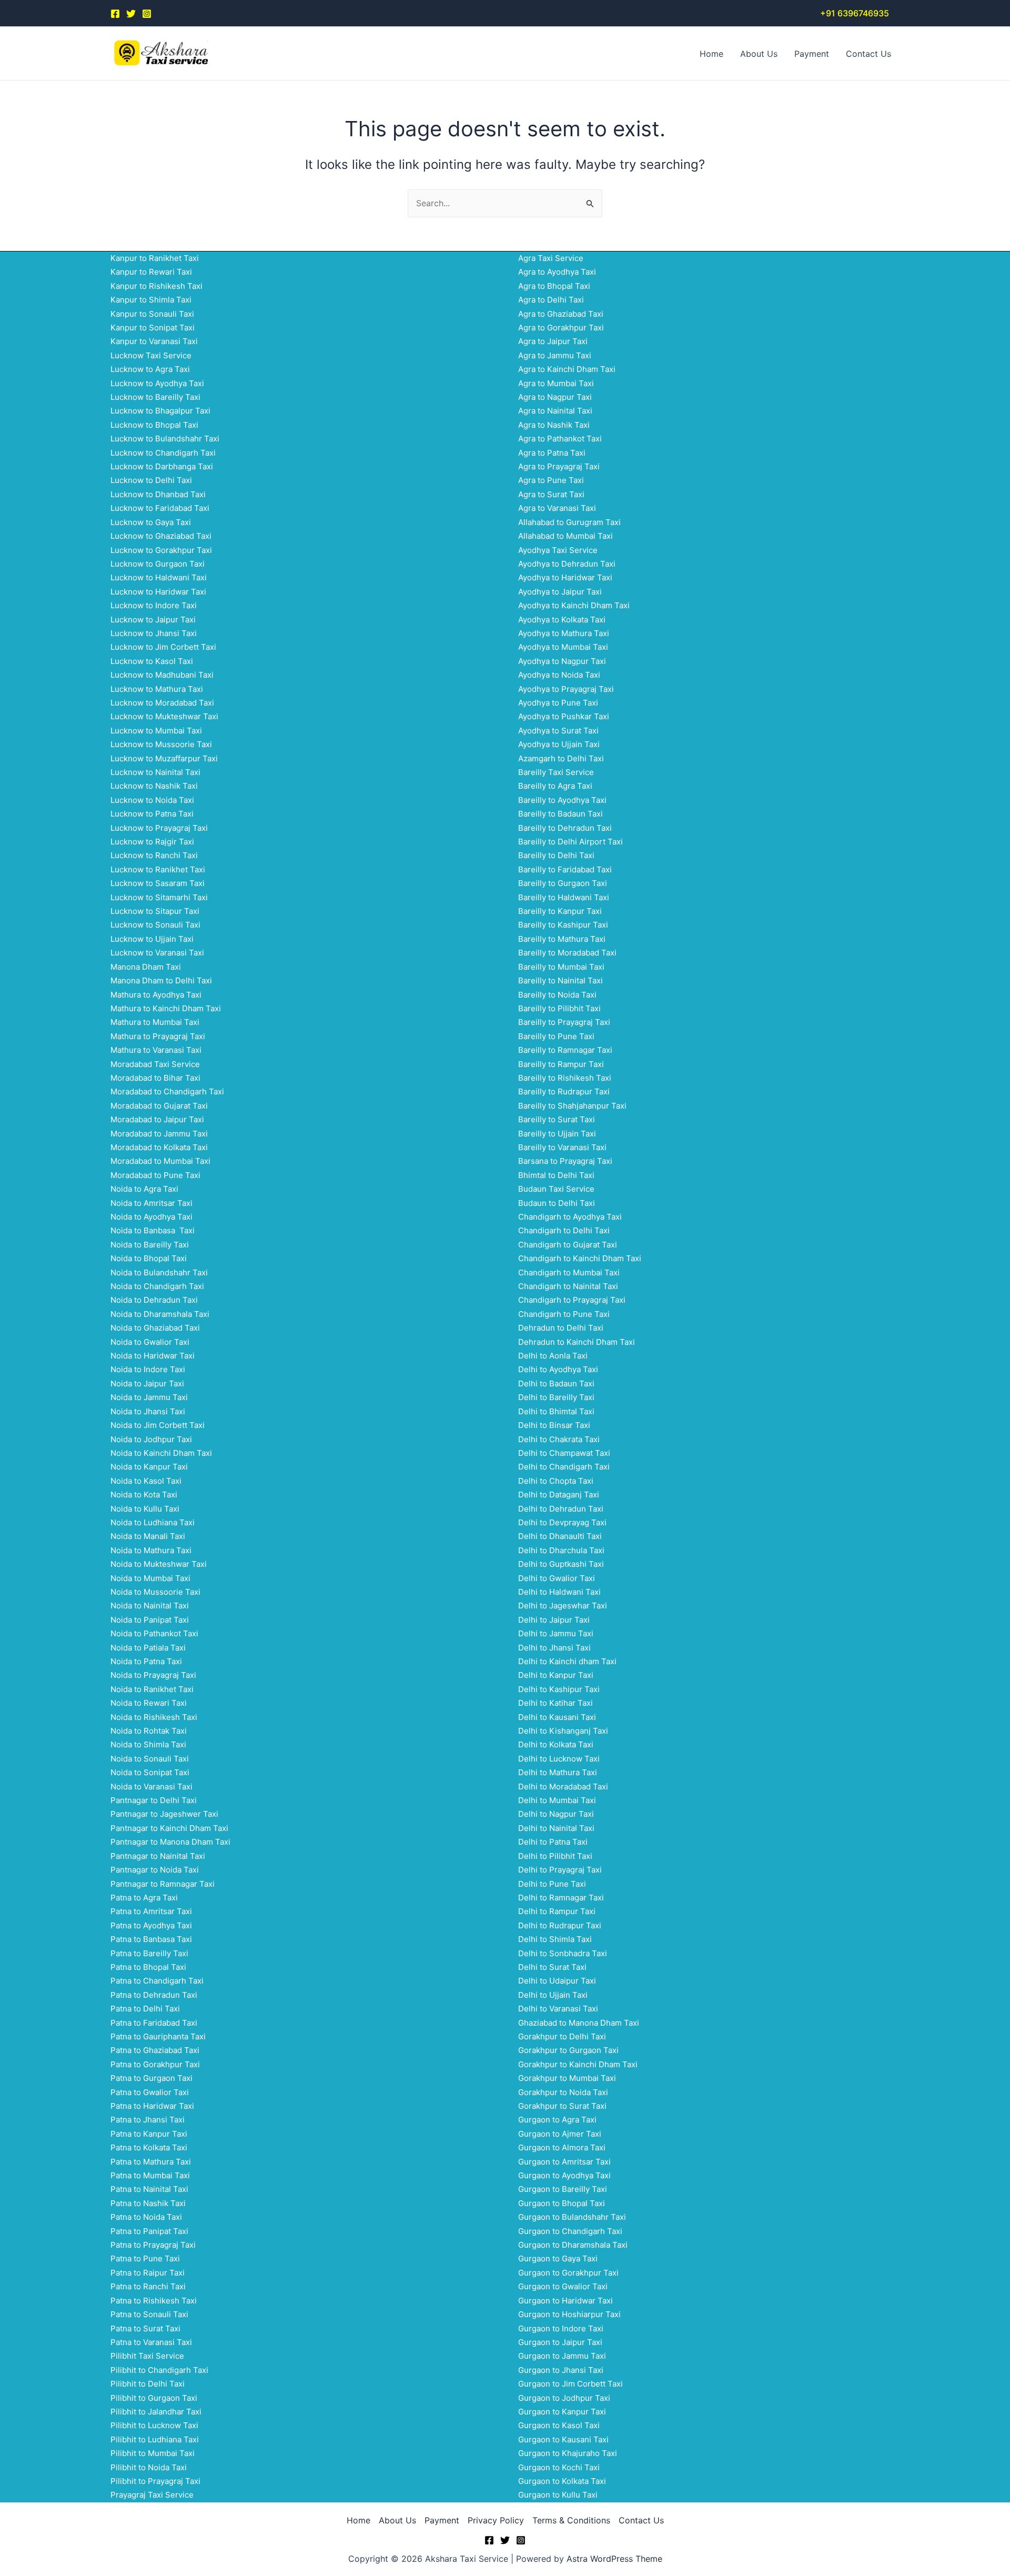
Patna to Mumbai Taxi (150, 2175)
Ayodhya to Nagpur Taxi (562, 661)
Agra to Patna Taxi (552, 453)
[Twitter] (131, 14)
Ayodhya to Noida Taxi (559, 675)
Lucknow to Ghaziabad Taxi (161, 536)
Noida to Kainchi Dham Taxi (161, 1453)
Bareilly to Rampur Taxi (561, 1064)
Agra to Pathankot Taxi (560, 439)
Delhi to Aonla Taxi (553, 1356)
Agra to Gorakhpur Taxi (561, 328)
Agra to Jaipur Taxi (553, 341)
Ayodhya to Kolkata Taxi (562, 620)
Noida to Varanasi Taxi (151, 1787)
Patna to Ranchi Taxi (148, 2286)
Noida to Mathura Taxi (151, 1550)
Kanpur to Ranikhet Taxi (155, 258)
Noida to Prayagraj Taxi (153, 1675)
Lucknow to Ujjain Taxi (152, 939)
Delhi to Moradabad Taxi (563, 1787)
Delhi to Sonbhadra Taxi (563, 1953)
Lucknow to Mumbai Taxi (156, 731)
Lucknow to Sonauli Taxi (155, 925)
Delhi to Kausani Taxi (557, 1717)
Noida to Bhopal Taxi (149, 1258)
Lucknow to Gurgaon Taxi (158, 564)
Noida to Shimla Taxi (148, 1744)
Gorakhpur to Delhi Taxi (562, 2036)
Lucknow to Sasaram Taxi (158, 883)
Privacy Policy (496, 2520)
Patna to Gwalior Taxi (150, 2092)
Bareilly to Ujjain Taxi (557, 1134)
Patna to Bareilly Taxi (149, 1953)
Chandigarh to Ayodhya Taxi (570, 1217)
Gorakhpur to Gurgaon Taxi (568, 2050)
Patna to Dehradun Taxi (154, 1995)
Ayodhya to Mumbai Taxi (563, 647)
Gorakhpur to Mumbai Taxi (567, 2078)
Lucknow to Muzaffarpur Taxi (164, 758)
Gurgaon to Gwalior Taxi (563, 2286)
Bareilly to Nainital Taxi (560, 980)
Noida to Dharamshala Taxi (160, 1314)
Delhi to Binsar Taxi (554, 1425)
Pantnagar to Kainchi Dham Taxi (169, 1828)
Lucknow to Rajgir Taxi (152, 842)
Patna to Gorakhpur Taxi (155, 2064)
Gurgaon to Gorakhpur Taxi (568, 2273)
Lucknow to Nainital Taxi (155, 772)
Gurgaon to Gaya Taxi (558, 2258)
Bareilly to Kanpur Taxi (560, 911)
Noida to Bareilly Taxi (150, 1245)
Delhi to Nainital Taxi (556, 1828)
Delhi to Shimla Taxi (555, 1939)
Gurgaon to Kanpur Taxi (562, 2412)
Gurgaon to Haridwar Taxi (565, 2301)
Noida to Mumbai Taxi (150, 1578)
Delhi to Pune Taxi (552, 1884)
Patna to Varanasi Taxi (151, 2342)
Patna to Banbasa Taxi (151, 1939)
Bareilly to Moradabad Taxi (567, 953)
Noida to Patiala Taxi (148, 1648)
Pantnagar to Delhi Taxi (154, 1800)
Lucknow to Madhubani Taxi (162, 675)
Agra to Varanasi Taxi (557, 508)
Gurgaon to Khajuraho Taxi (568, 2453)
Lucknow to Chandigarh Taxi (163, 453)
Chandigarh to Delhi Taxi (564, 1230)
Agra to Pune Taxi (551, 480)
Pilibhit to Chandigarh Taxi (159, 2370)
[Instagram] (147, 14)
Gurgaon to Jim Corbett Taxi (570, 2384)
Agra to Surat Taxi (551, 494)
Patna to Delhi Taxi (145, 2009)
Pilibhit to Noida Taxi (149, 2467)
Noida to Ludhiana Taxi (153, 1522)
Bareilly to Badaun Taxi (560, 814)
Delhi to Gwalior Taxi (557, 1578)
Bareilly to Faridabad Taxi (565, 869)
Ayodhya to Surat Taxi (558, 731)
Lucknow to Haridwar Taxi (158, 592)
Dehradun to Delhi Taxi (561, 1328)
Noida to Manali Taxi (148, 1536)
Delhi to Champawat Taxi (564, 1453)
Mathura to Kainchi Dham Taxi (166, 1008)
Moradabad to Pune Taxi (155, 1175)
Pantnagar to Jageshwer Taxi (164, 1814)
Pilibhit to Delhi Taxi (148, 2384)
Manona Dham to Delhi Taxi (161, 980)
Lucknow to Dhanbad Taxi (158, 494)
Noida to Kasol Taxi (146, 1481)
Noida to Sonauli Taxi (150, 1759)
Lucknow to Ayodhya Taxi (157, 383)
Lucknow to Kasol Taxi (152, 661)
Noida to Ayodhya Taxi (151, 1217)
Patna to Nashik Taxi (148, 2203)
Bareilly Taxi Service (556, 772)
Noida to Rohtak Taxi (149, 1731)
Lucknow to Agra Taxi (150, 369)
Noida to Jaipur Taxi (147, 1383)
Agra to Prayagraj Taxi (559, 466)
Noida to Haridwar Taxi (153, 1356)
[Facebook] (115, 14)
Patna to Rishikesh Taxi (154, 2301)
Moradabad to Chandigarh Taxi (167, 1091)
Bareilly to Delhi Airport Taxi (570, 842)
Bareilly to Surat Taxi (557, 1119)
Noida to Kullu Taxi (145, 1509)
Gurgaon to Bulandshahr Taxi (572, 2217)
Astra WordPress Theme (614, 2559)
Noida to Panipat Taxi (150, 1620)
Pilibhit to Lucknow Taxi (154, 2425)
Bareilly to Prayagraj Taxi (564, 1022)
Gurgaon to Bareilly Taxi (563, 2189)
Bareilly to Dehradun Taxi (565, 828)
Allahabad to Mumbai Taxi (565, 536)
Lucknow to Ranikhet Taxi (158, 869)
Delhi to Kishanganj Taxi (563, 1731)
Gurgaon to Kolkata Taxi (562, 2481)
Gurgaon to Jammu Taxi (562, 2356)
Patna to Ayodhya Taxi (151, 1925)
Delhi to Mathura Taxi (558, 1772)
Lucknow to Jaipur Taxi (153, 620)
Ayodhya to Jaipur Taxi (560, 592)
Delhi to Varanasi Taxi (558, 2009)
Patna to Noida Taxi (146, 2217)
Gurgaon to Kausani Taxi (563, 2439)
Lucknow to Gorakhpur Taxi (161, 550)
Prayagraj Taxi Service (152, 2495)
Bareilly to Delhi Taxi (556, 855)
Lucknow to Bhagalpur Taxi (160, 411)
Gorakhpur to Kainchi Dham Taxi (578, 2064)
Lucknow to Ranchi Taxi (154, 855)
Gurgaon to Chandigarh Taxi (570, 2231)
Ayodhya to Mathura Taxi (564, 633)
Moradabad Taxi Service (155, 1064)
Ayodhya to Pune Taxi (558, 703)
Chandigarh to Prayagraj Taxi (572, 1300)
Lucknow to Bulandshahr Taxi (165, 439)
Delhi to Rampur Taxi (557, 1911)
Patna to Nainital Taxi (149, 2189)
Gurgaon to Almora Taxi (562, 2147)
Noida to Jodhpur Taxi (151, 1439)
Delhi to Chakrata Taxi (559, 1439)
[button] (855, 13)
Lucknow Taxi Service (151, 355)
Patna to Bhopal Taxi (148, 1967)
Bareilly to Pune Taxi (556, 1036)
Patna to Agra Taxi (144, 1898)
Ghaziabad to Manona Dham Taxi (579, 2023)
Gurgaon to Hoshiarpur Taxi (569, 2314)
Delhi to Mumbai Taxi (557, 1800)
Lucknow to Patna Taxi (152, 814)
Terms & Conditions (571, 2520)
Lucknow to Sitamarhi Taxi (159, 897)
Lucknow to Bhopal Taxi (154, 425)
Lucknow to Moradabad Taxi (162, 703)
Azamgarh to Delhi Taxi (561, 758)
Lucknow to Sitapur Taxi (155, 911)
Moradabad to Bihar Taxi (155, 1078)
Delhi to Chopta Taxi (556, 1481)
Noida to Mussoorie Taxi (155, 1592)
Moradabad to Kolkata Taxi (159, 1147)
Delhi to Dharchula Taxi (561, 1550)
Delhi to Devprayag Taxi (562, 1522)
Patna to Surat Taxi (145, 2328)
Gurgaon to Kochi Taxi (559, 2467)
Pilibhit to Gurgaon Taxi (154, 2398)
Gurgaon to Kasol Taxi (559, 2425)
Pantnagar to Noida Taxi (155, 1870)
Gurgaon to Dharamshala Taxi (573, 2245)
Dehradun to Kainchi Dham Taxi (577, 1342)
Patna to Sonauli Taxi (149, 2314)
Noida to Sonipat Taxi (150, 1772)
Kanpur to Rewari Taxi (151, 272)
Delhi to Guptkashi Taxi (561, 1564)
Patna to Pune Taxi (145, 2258)
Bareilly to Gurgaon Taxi (563, 883)
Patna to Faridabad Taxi (154, 2023)
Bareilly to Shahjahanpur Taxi (572, 1106)
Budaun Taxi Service (556, 1189)
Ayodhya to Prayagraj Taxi (566, 689)
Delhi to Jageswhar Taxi (563, 1606)
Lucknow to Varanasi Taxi (157, 953)
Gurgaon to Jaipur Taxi (560, 2342)
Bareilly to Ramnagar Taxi (565, 1050)
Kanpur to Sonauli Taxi (152, 314)
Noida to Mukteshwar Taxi (159, 1564)
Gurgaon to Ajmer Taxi (560, 2134)
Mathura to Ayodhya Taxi (156, 995)
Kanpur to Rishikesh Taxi (156, 286)
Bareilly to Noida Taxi (557, 995)
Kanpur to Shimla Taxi (151, 300)
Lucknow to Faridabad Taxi (160, 508)
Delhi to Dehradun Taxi (561, 1509)
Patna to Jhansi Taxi (148, 2120)
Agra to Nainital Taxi (555, 411)
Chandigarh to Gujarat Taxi (568, 1245)
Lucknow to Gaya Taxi (151, 522)
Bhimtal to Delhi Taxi (556, 1175)
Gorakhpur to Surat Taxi (562, 2106)
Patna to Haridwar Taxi (152, 2106)
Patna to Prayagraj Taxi (153, 2245)
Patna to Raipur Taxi (148, 2273)
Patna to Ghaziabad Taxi (155, 2050)
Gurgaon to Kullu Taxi (558, 2495)
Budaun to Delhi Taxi (557, 1203)
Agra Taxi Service (551, 258)
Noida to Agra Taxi (144, 1189)
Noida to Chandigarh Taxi (157, 1286)
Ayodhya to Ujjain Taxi (559, 744)
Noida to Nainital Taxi (150, 1606)
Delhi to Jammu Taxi (556, 1633)
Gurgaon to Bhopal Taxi (562, 2203)
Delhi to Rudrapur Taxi (560, 1925)
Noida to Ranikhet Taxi (152, 1689)
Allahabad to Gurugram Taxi (569, 522)
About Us (759, 54)
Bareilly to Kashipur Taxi (563, 925)
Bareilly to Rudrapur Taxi (564, 1091)
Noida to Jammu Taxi (149, 1397)
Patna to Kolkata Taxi (149, 2147)
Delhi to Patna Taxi (553, 1842)
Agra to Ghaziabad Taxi (561, 314)
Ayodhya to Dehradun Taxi (567, 564)
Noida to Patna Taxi (146, 1661)
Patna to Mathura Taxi (151, 2162)
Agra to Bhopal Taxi (554, 286)
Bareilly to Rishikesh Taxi (565, 1078)
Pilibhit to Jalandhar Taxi (156, 2412)
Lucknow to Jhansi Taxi (154, 633)
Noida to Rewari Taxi (149, 1703)
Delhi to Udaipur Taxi (557, 1981)
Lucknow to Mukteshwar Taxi (164, 716)
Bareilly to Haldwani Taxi (564, 897)
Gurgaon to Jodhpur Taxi (564, 2398)
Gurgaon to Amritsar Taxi (564, 2162)
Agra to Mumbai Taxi (556, 383)
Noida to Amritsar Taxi (151, 1203)
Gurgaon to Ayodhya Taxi (564, 2175)
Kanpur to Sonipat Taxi (153, 328)
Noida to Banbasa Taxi (153, 1230)
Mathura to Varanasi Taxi (156, 1050)
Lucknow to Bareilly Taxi (155, 397)
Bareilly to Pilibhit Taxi (559, 1008)
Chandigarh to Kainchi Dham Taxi (580, 1258)
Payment (812, 54)
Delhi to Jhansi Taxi (554, 1648)
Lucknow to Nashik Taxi (154, 786)
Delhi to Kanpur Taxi (556, 1675)
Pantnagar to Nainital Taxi (158, 1856)
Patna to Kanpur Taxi (149, 2134)
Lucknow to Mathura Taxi (157, 689)
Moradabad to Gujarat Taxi (159, 1106)
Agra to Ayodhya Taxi (557, 272)
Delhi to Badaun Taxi (556, 1383)
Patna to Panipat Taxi (149, 2231)
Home (711, 54)
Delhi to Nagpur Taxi (556, 1814)
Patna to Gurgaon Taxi (151, 2078)
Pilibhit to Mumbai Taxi (153, 2453)
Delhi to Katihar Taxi (555, 1703)
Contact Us (868, 54)
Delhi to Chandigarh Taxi (564, 1467)
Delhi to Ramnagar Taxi (561, 1898)
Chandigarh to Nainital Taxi (568, 1286)
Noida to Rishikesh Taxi (154, 1717)
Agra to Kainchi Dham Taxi (567, 369)
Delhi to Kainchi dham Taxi (567, 1661)
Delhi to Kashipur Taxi (559, 1689)
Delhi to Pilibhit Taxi (555, 1856)
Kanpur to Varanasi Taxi (154, 341)
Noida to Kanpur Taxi (149, 1467)
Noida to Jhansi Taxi (148, 1411)
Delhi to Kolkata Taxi (556, 1744)
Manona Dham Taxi (146, 967)
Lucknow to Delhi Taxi (151, 480)
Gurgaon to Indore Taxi (561, 2328)
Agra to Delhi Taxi (551, 300)
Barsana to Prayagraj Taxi (565, 1161)
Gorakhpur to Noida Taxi (563, 2092)
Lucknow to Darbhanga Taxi (162, 466)
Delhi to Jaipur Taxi (554, 1620)
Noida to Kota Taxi (144, 1495)
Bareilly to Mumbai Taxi (561, 967)
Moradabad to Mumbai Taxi (160, 1161)
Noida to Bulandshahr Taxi (159, 1272)
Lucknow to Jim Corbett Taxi (163, 647)
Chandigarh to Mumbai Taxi (569, 1272)
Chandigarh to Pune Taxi (564, 1314)
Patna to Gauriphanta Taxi (158, 2036)
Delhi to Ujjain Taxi (553, 1995)
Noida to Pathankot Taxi (154, 1633)
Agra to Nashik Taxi (554, 425)
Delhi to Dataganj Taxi (559, 1495)
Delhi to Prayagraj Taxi (560, 1870)
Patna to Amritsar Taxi (151, 1911)
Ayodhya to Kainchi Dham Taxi (574, 605)
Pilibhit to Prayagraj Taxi (155, 2481)
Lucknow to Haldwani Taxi (159, 577)
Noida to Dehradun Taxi (154, 1300)
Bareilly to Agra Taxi (555, 786)
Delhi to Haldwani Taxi (559, 1592)
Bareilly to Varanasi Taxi (562, 1147)
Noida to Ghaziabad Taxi (155, 1328)
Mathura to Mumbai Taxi (155, 1022)
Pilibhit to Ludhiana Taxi (155, 2439)
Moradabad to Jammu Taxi (159, 1134)
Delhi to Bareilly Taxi (556, 1397)
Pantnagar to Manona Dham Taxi (170, 1842)
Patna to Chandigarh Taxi (157, 1981)
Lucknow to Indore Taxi (154, 605)
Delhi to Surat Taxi (552, 1967)
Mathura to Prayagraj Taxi (158, 1036)
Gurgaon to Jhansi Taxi (561, 2370)
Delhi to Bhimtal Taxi (556, 1411)
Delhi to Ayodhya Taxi (558, 1369)
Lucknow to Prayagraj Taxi (159, 828)
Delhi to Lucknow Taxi (559, 1759)
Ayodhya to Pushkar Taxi (564, 716)
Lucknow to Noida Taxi (152, 800)
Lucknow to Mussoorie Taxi (161, 744)
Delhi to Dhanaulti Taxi (560, 1536)
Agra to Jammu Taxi (555, 355)
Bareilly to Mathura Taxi (562, 939)
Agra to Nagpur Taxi (555, 397)
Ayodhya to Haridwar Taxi (565, 577)
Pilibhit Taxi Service (147, 2356)
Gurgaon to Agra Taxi (557, 2120)
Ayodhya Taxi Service (558, 550)
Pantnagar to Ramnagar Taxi (163, 1884)
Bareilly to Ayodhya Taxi (562, 800)
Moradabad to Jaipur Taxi (157, 1119)
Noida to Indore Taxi (148, 1369)
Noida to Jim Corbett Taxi (158, 1425)
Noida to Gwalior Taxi (150, 1342)
